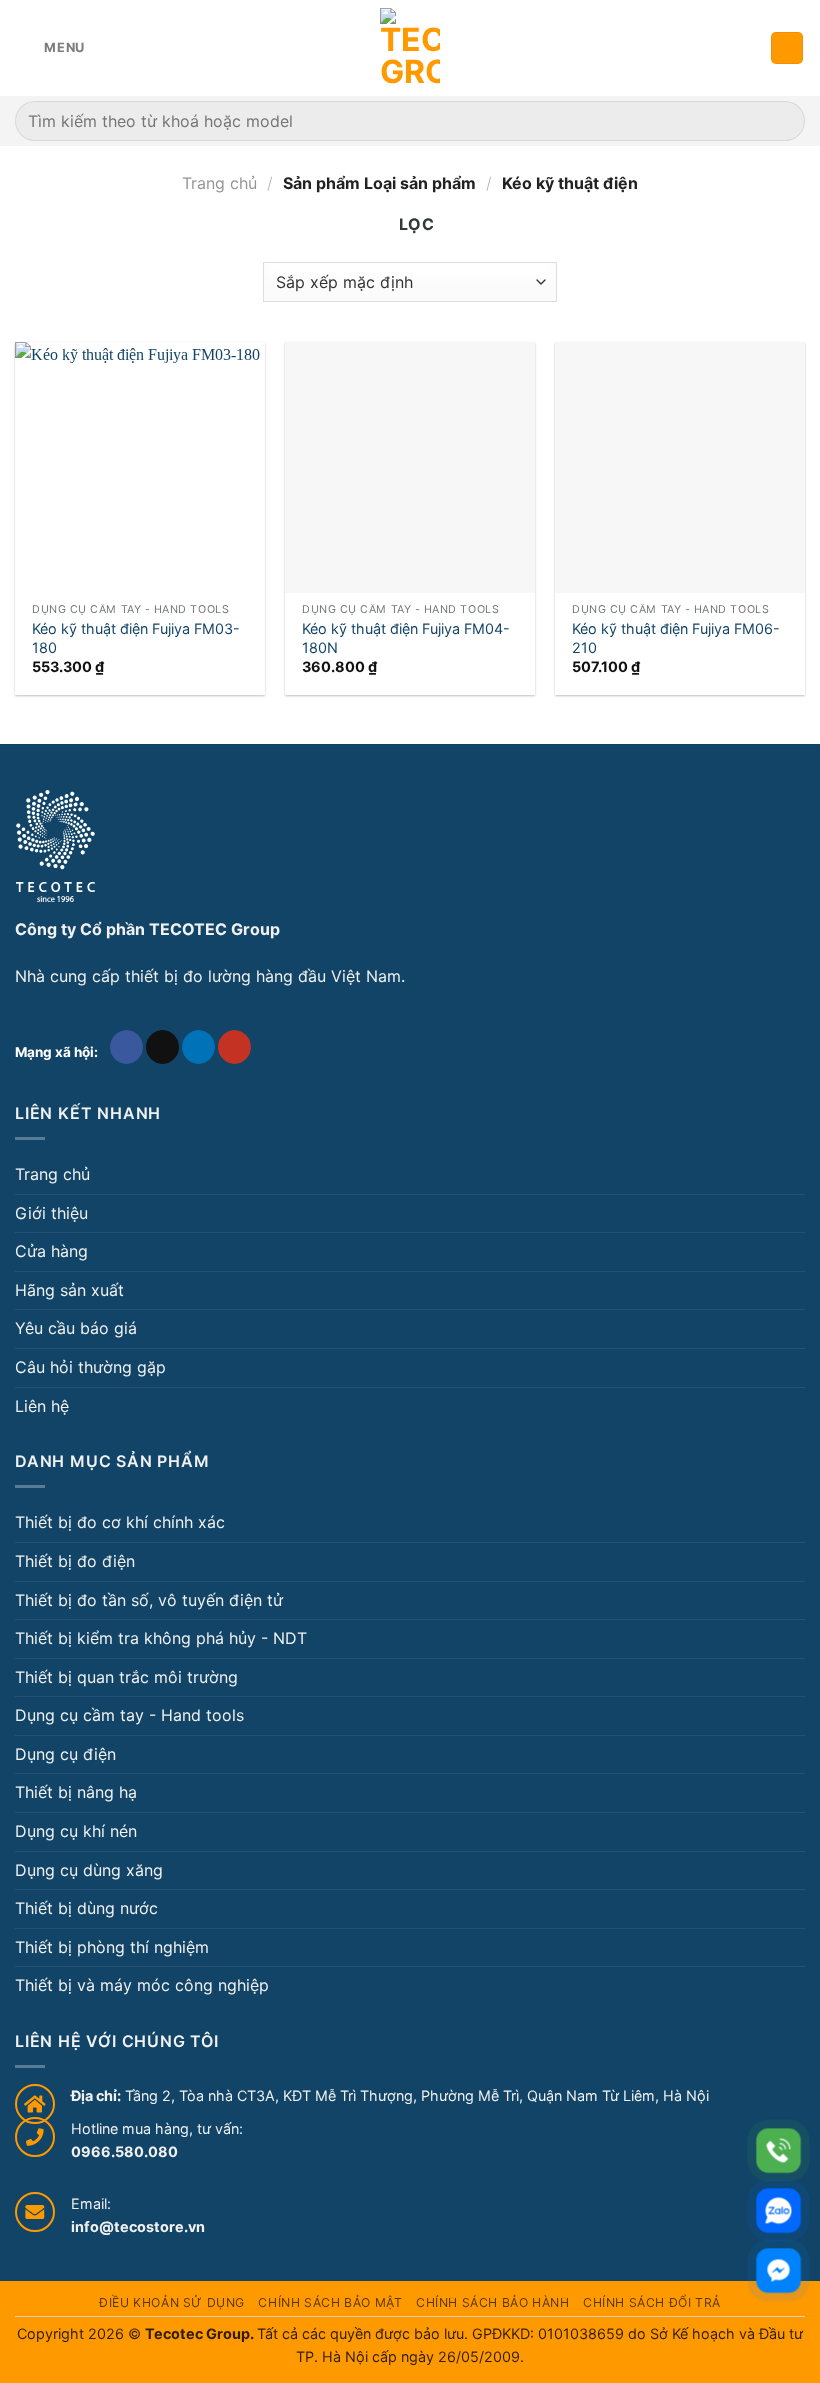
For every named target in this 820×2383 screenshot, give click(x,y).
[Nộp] (781, 120)
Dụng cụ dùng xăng (89, 1870)
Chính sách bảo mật (330, 2302)
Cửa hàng (51, 1251)
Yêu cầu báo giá (76, 1328)
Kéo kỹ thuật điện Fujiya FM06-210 (676, 638)
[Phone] (778, 2150)
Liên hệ (42, 1406)
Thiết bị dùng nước (86, 1908)
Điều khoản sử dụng (172, 2302)
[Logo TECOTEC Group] (55, 846)
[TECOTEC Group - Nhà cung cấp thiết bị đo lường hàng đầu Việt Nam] (410, 48)
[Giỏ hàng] (787, 48)
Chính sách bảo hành (493, 2302)
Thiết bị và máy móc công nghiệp (142, 1985)
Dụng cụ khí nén (76, 1831)
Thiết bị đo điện (75, 1561)
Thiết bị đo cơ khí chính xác (120, 1522)
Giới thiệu (51, 1213)
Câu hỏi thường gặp (90, 1367)
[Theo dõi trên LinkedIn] (198, 1047)
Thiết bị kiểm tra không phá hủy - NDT (161, 1638)
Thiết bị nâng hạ (76, 1792)
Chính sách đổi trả (652, 2302)
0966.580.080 (124, 2151)
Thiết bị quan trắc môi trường (126, 1677)
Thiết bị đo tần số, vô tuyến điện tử (149, 1600)
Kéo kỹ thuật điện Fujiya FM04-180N (406, 638)
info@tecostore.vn (138, 2226)
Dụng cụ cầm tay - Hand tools (129, 1715)
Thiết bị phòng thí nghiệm (112, 1947)
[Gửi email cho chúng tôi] (162, 1047)
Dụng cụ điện (65, 1754)
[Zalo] (778, 2210)
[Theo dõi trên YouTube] (234, 1047)
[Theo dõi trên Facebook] (126, 1047)
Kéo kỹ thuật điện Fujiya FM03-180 (136, 638)
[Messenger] (778, 2270)
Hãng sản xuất (69, 1290)
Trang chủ (219, 183)
